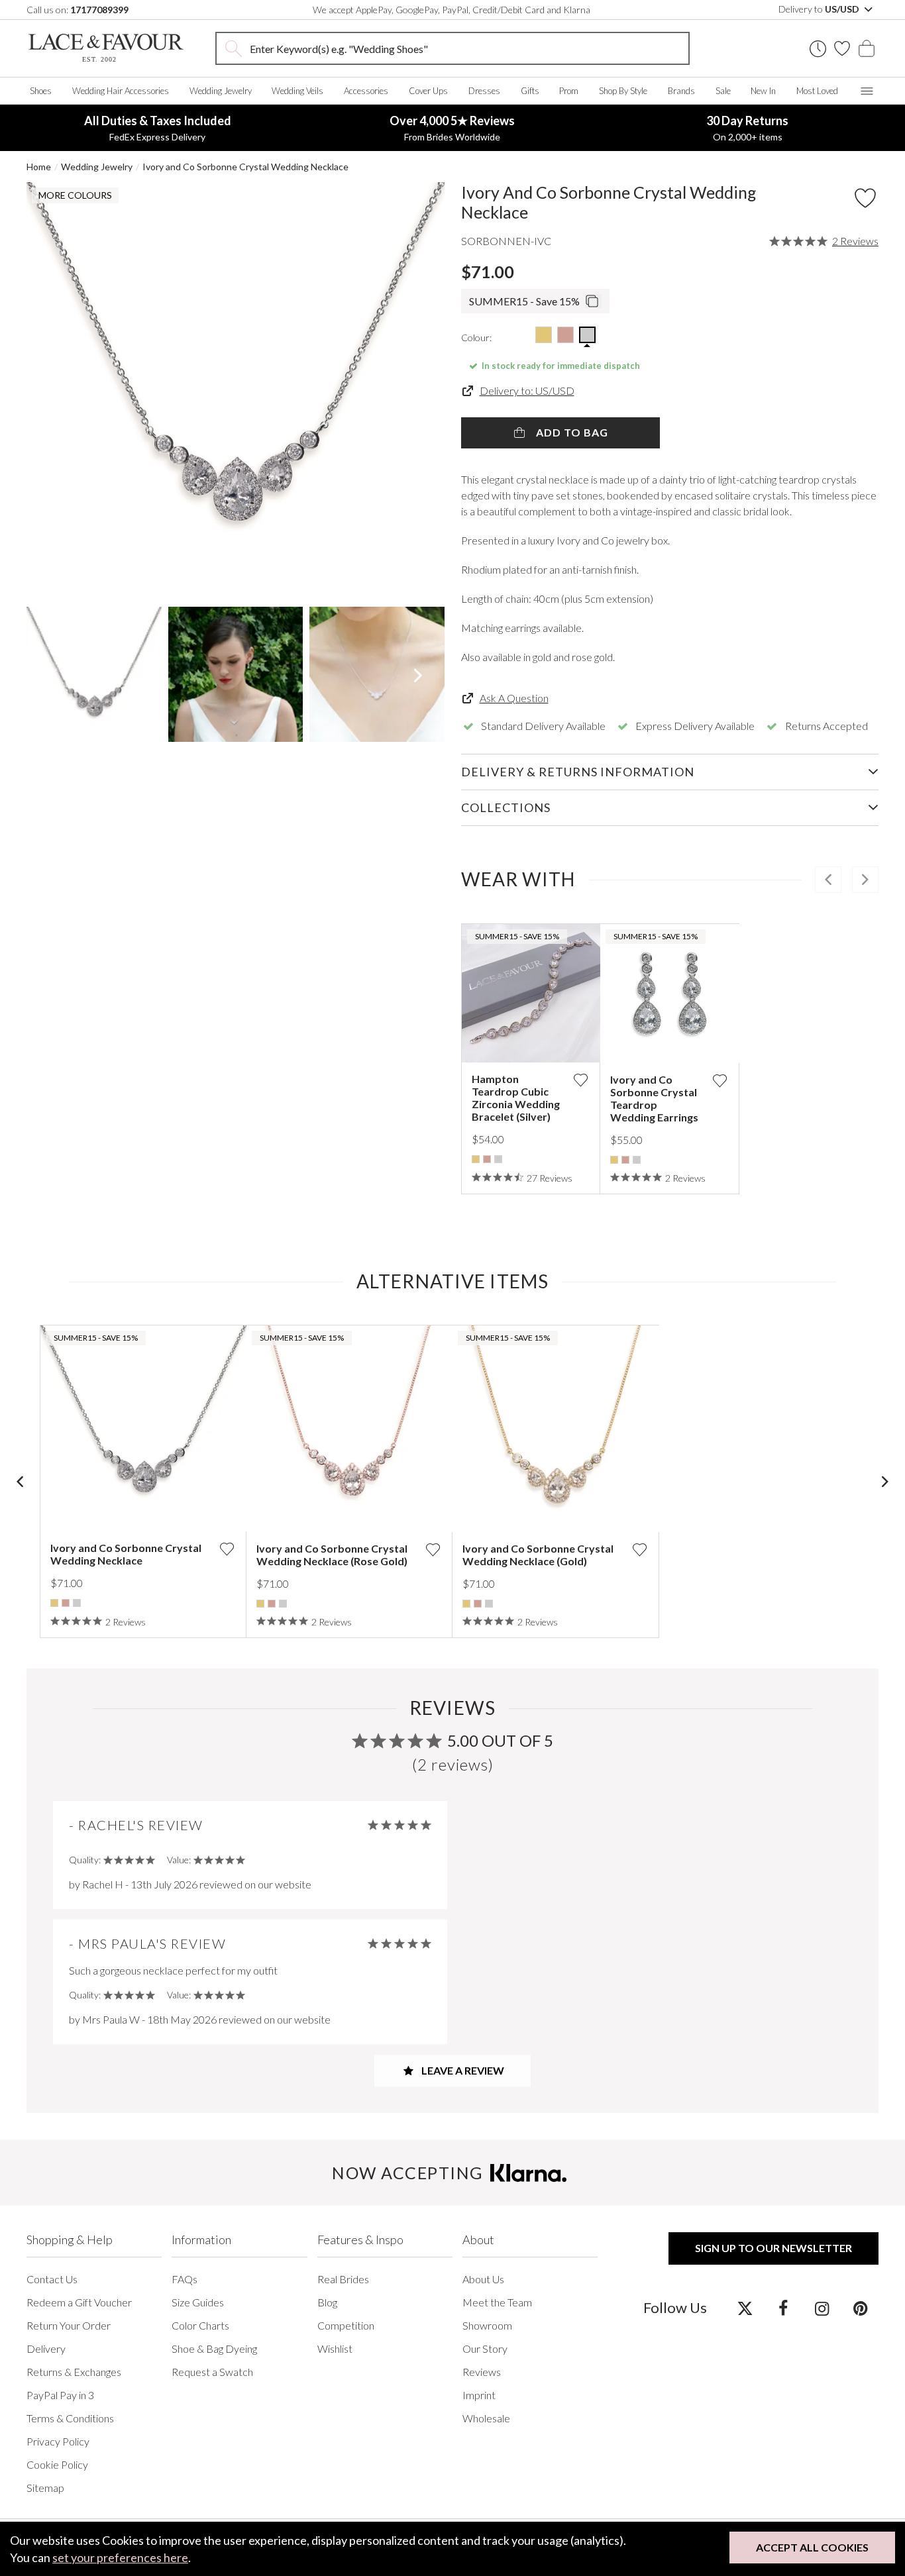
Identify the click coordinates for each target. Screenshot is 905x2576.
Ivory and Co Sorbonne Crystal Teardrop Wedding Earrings (654, 1098)
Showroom (487, 2325)
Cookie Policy (57, 2464)
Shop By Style (623, 91)
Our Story (485, 2348)
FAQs (185, 2279)
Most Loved (817, 91)
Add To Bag (571, 432)
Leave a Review (462, 2070)
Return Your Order (69, 2325)
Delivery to (820, 9)
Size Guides (198, 2302)
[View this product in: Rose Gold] (487, 1159)
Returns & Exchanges (74, 2372)
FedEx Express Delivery (158, 128)
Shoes (41, 91)
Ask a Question (514, 698)
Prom (569, 91)
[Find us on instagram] (822, 2308)
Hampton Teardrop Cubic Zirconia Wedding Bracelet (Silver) (516, 1098)
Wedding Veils (297, 91)
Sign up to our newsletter (773, 2248)
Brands (681, 91)
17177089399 (99, 10)
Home (39, 167)
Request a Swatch (212, 2372)
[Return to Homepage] (106, 48)
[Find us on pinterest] (860, 2308)
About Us (483, 2279)
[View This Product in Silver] (587, 335)
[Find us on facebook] (783, 2308)
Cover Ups (428, 91)
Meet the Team (497, 2302)
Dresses (484, 91)
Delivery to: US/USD (527, 390)
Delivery (46, 2348)
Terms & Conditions (70, 2418)
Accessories (366, 91)
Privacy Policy (58, 2441)
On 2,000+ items (747, 128)
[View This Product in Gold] (544, 335)
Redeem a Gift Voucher (79, 2302)
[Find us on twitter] (745, 2308)
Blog (327, 2302)
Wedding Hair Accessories (121, 91)
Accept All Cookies (812, 2547)
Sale (723, 91)
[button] (53, 391)
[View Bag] (867, 48)
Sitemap (45, 2488)
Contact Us (52, 2279)
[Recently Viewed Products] (818, 49)
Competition (346, 2325)
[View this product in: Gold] (476, 1159)
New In (763, 91)
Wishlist (335, 2348)
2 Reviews (855, 241)
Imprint (479, 2395)
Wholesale (486, 2418)
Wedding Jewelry (221, 91)
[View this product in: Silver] (498, 1159)
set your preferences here (120, 2557)
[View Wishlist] (842, 48)
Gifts (530, 91)
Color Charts (200, 2325)
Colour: (476, 337)
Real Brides (343, 2279)
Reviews (482, 2372)
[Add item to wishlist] (865, 198)
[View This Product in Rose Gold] (565, 335)
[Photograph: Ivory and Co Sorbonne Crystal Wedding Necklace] (236, 391)
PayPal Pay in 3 (60, 2395)
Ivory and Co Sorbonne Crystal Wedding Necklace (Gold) (538, 1555)
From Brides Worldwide (452, 128)
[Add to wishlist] (580, 1080)
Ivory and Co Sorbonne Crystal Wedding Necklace (245, 167)
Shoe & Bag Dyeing (214, 2348)
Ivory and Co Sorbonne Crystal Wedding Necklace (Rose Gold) (332, 1555)
